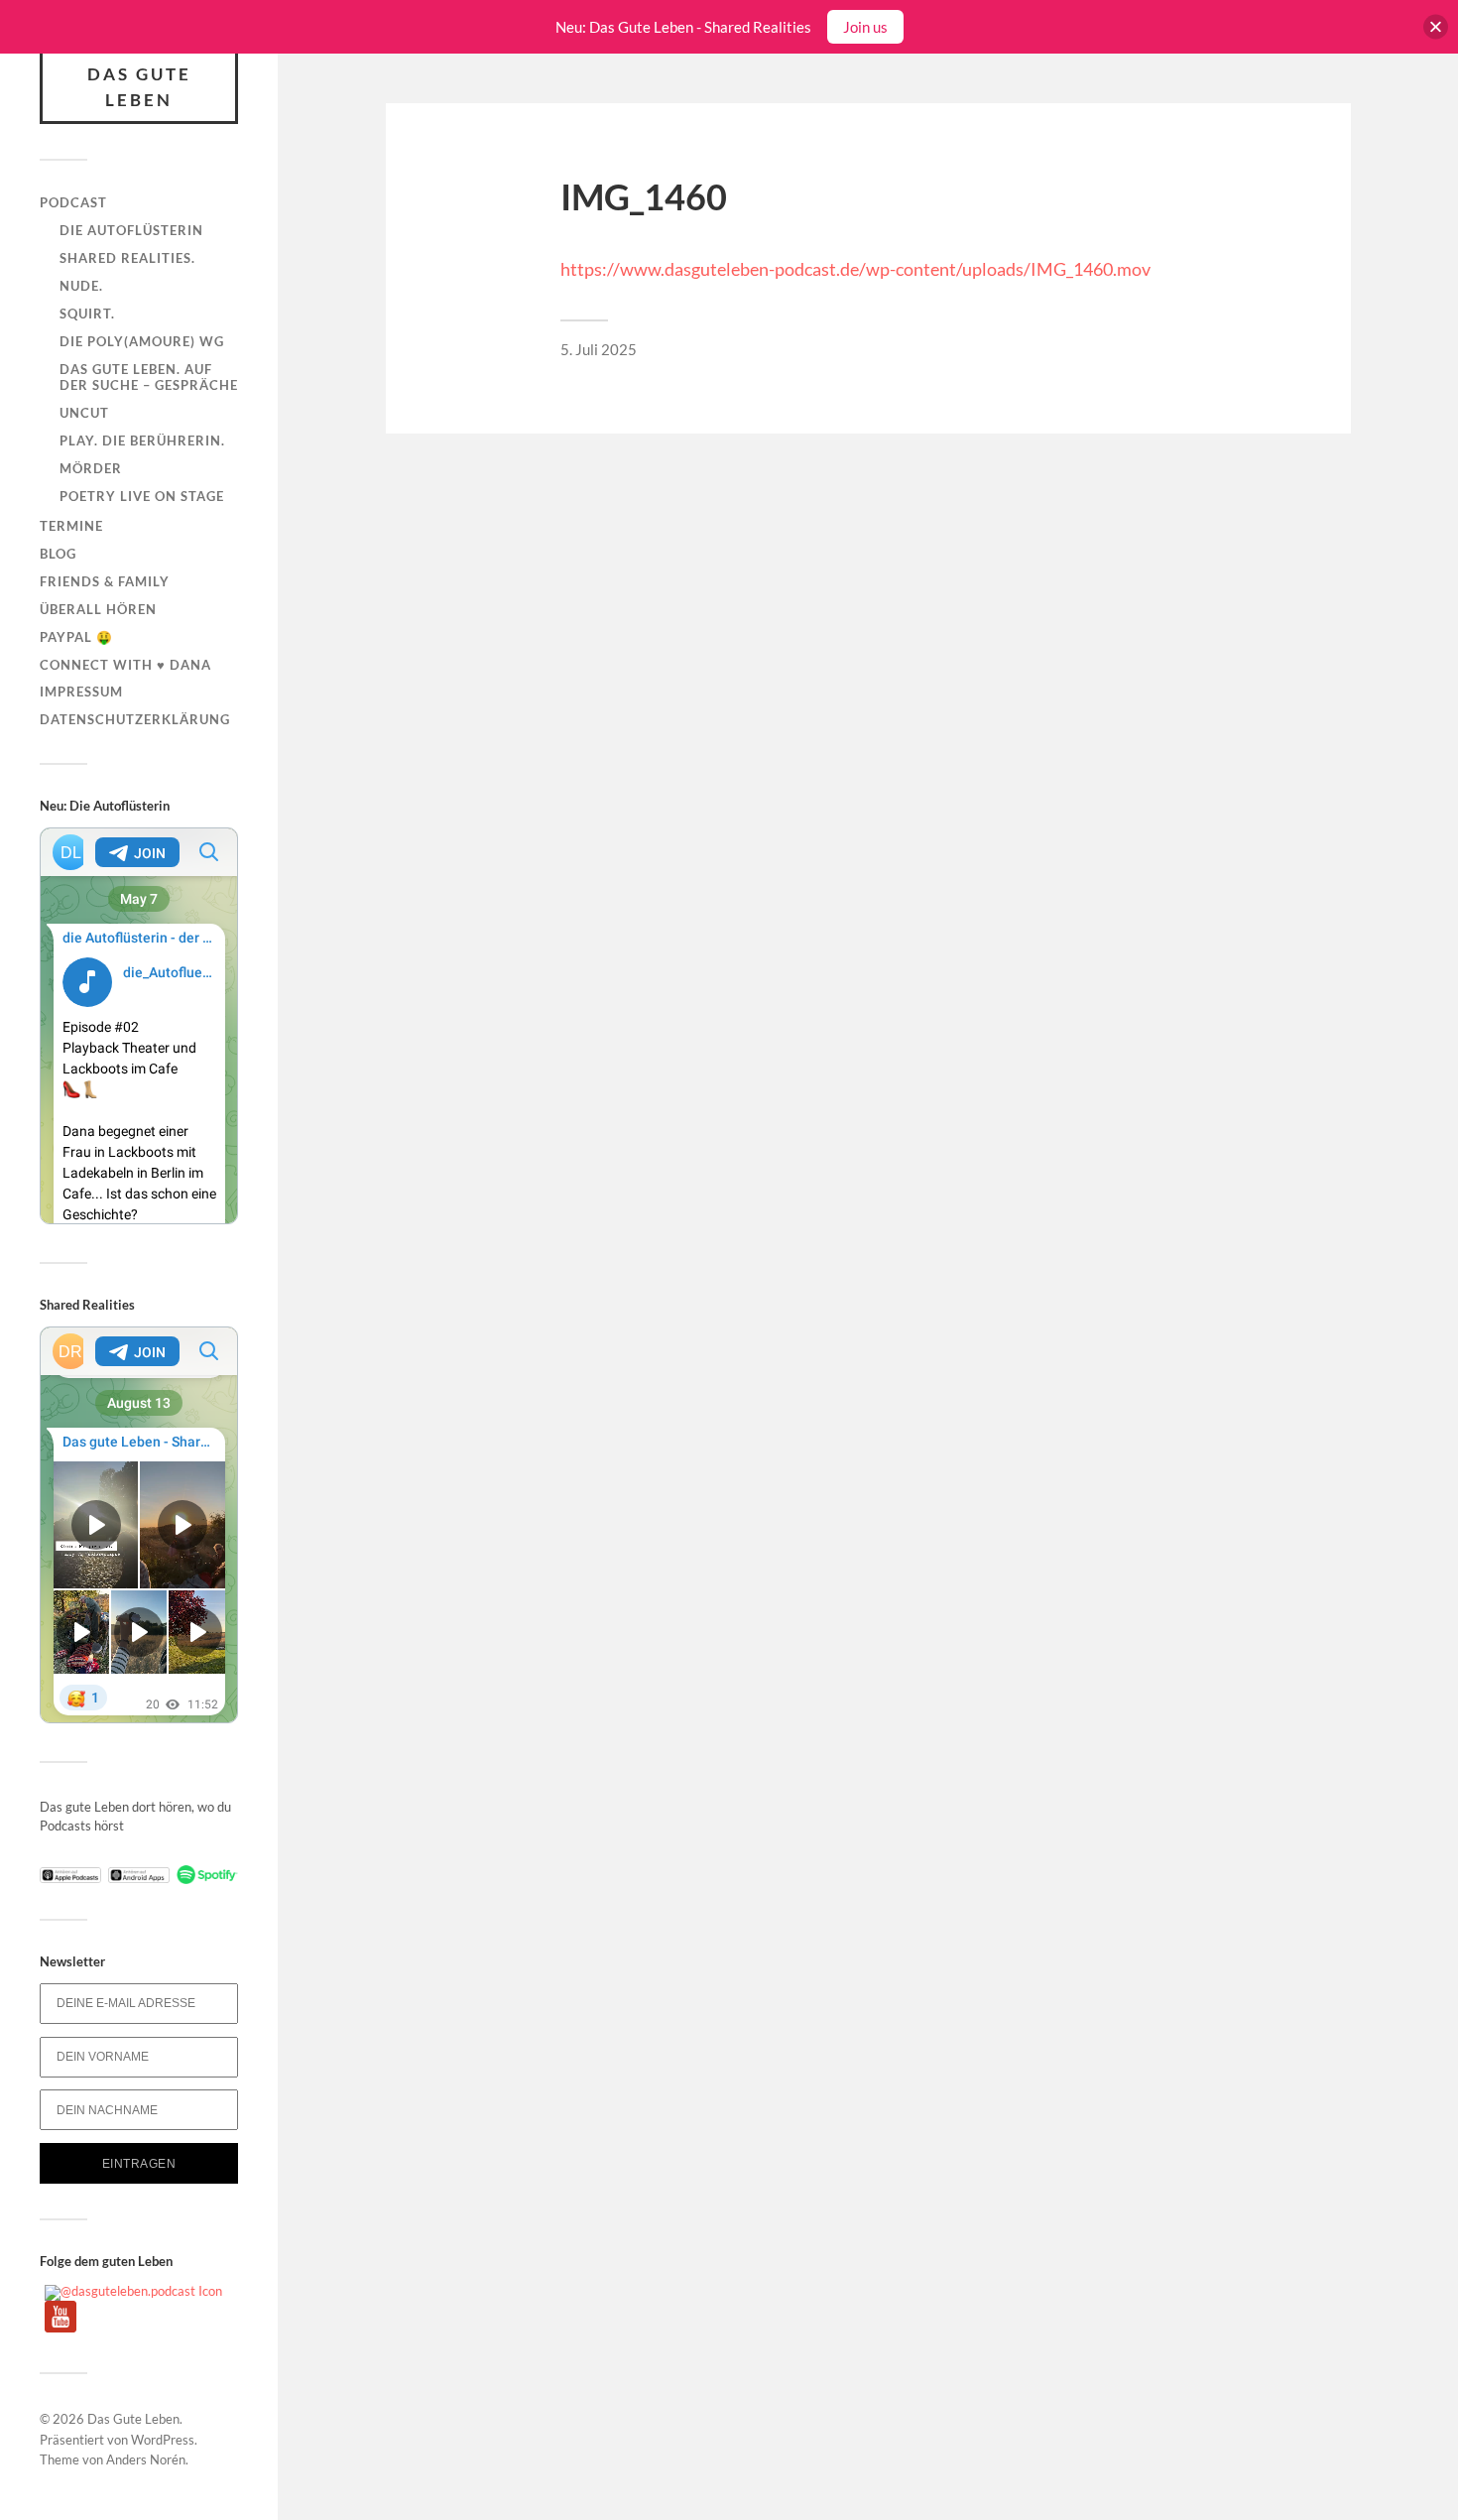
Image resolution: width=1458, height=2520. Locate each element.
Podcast (73, 202)
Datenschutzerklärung (135, 719)
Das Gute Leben (139, 87)
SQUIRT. (87, 314)
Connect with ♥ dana (125, 665)
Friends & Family (105, 581)
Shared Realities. (127, 258)
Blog (58, 554)
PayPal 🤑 (76, 637)
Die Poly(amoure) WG (142, 341)
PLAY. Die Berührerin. (142, 441)
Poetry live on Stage (142, 496)
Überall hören (98, 609)
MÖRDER (91, 468)
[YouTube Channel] (61, 2328)
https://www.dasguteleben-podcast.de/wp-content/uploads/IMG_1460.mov (855, 269)
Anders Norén (146, 2459)
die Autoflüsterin (131, 230)
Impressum (81, 692)
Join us (865, 27)
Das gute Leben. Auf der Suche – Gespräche (149, 377)
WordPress (163, 2440)
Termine (71, 526)
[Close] (1436, 27)
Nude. (81, 286)
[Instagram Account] (133, 2291)
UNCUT (84, 413)
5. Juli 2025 (599, 349)
